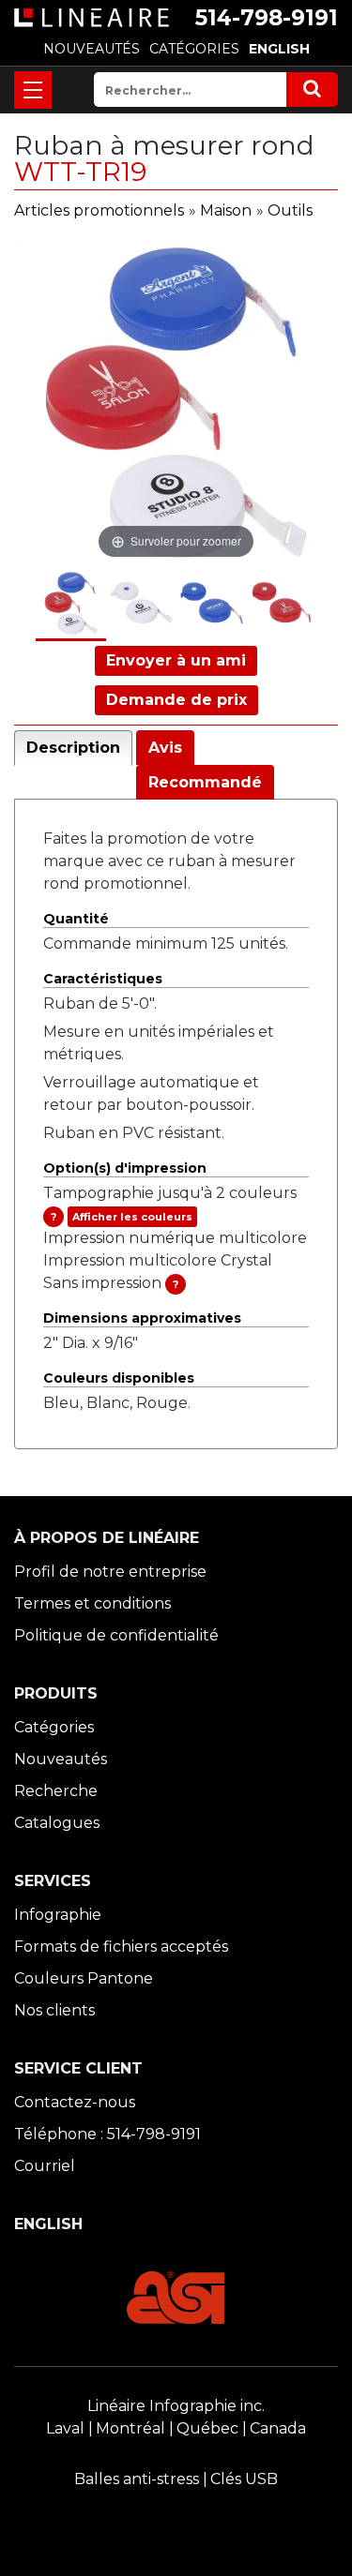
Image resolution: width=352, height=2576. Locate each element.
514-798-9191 (267, 18)
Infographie (58, 1915)
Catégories (54, 1727)
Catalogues (57, 1823)
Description (73, 748)
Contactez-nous (75, 2102)
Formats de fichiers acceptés (121, 1947)
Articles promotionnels (99, 210)
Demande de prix (176, 700)
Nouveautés (61, 1759)
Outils (290, 210)
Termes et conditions (92, 1603)
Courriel (45, 2166)
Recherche (56, 1791)
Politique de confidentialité (116, 1635)
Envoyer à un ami (176, 660)
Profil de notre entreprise (110, 1572)
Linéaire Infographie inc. (176, 2406)
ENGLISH (279, 49)
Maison (226, 210)
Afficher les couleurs (132, 1217)
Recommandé (205, 782)
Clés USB (244, 2479)
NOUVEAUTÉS (92, 49)
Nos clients (54, 2010)
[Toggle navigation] (33, 90)
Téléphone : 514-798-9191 (107, 2134)
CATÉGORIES (194, 49)
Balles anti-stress (137, 2479)
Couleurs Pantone (84, 1978)
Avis (165, 748)
